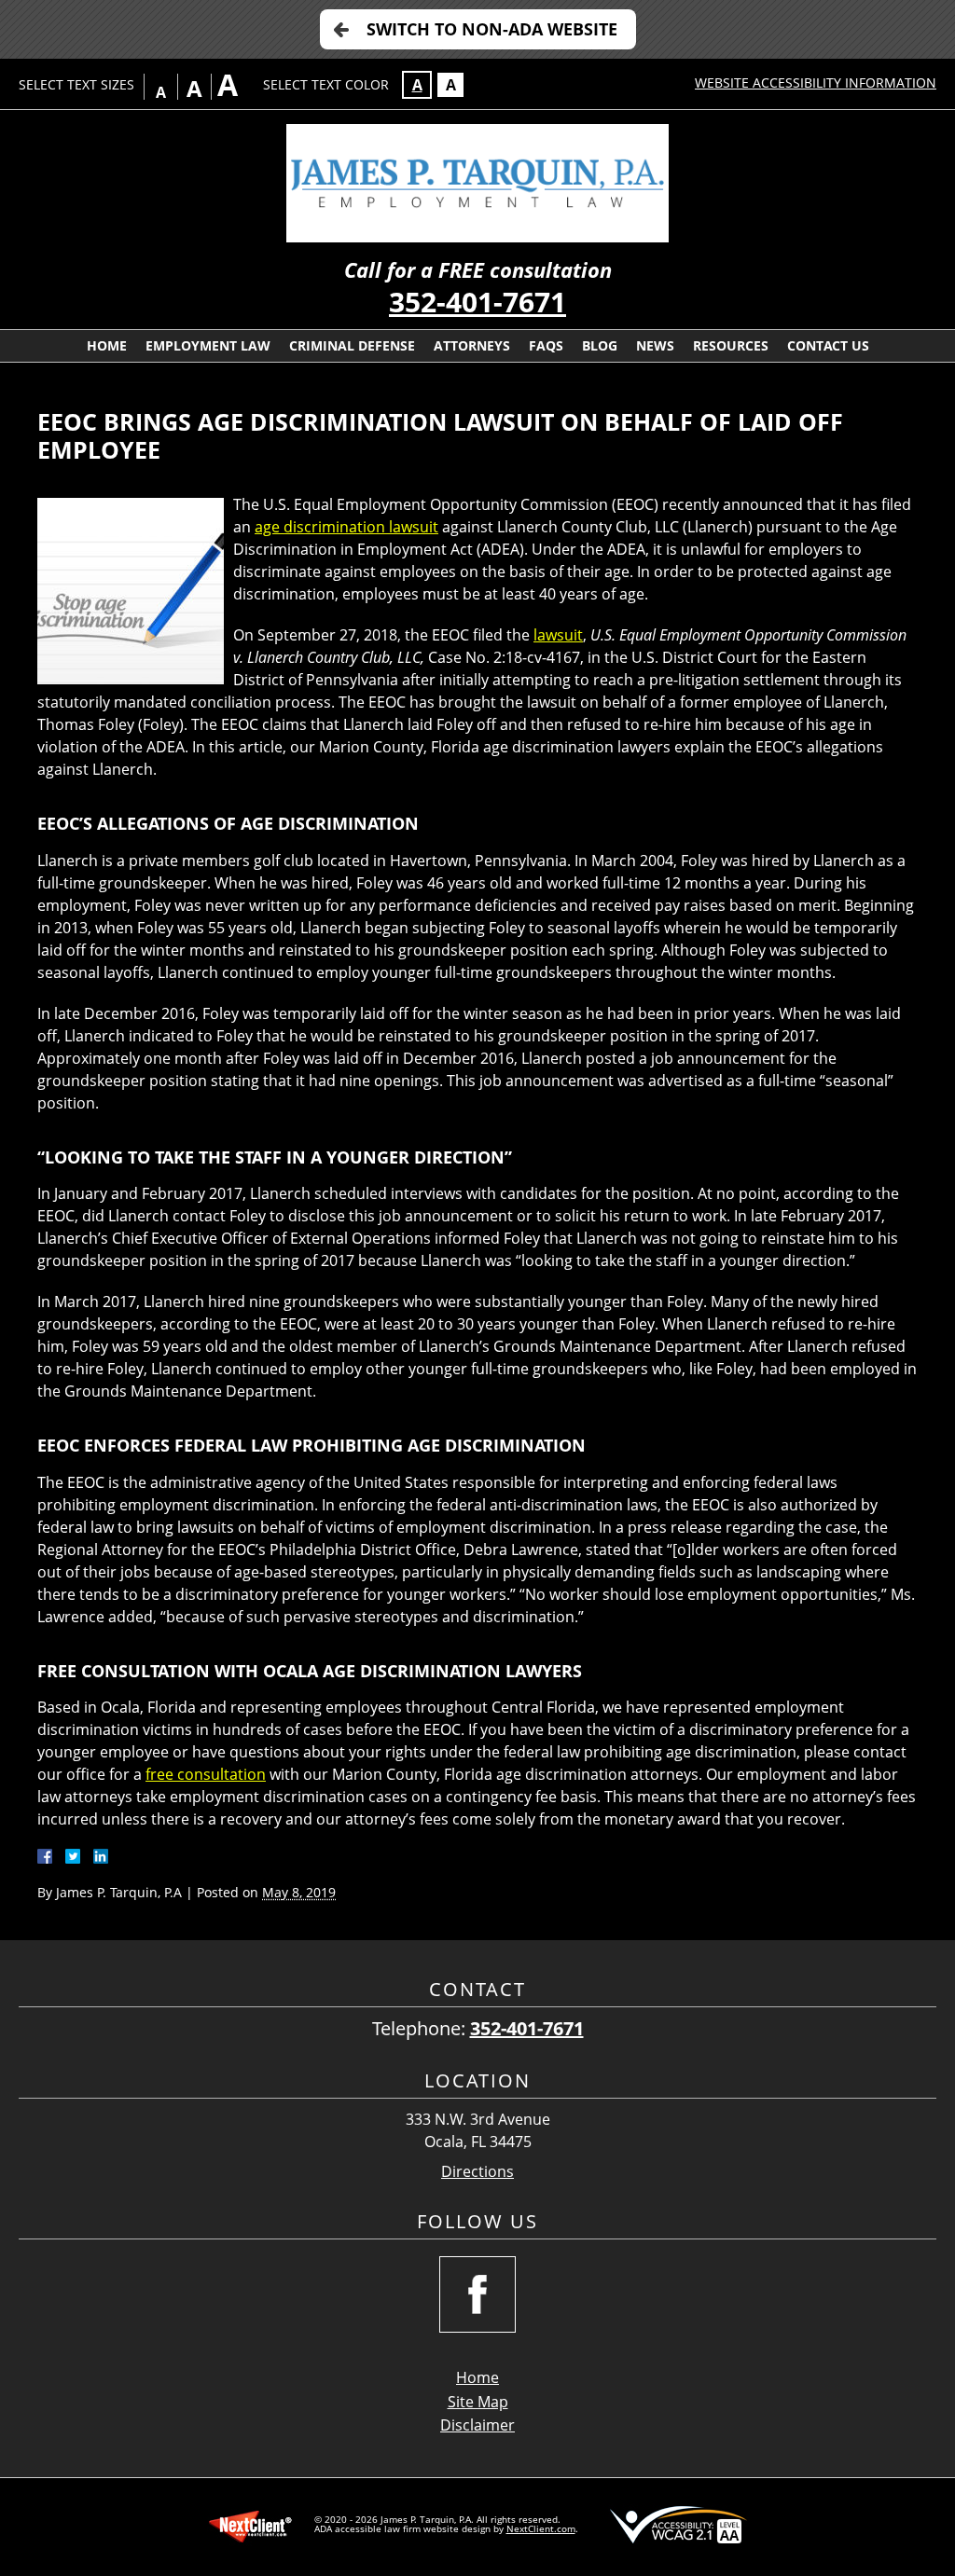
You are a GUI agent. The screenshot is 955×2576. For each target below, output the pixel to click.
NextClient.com (541, 2528)
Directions (477, 2172)
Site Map (478, 2402)
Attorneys (472, 345)
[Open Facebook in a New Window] (477, 2294)
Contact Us (828, 345)
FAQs (546, 345)
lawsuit (558, 635)
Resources (731, 345)
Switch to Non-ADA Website (492, 29)
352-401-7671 (477, 302)
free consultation (206, 1774)
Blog (600, 345)
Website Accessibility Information (816, 83)
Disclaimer (477, 2425)
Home (107, 345)
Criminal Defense (352, 345)
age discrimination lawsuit (346, 527)
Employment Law (208, 345)
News (655, 345)
